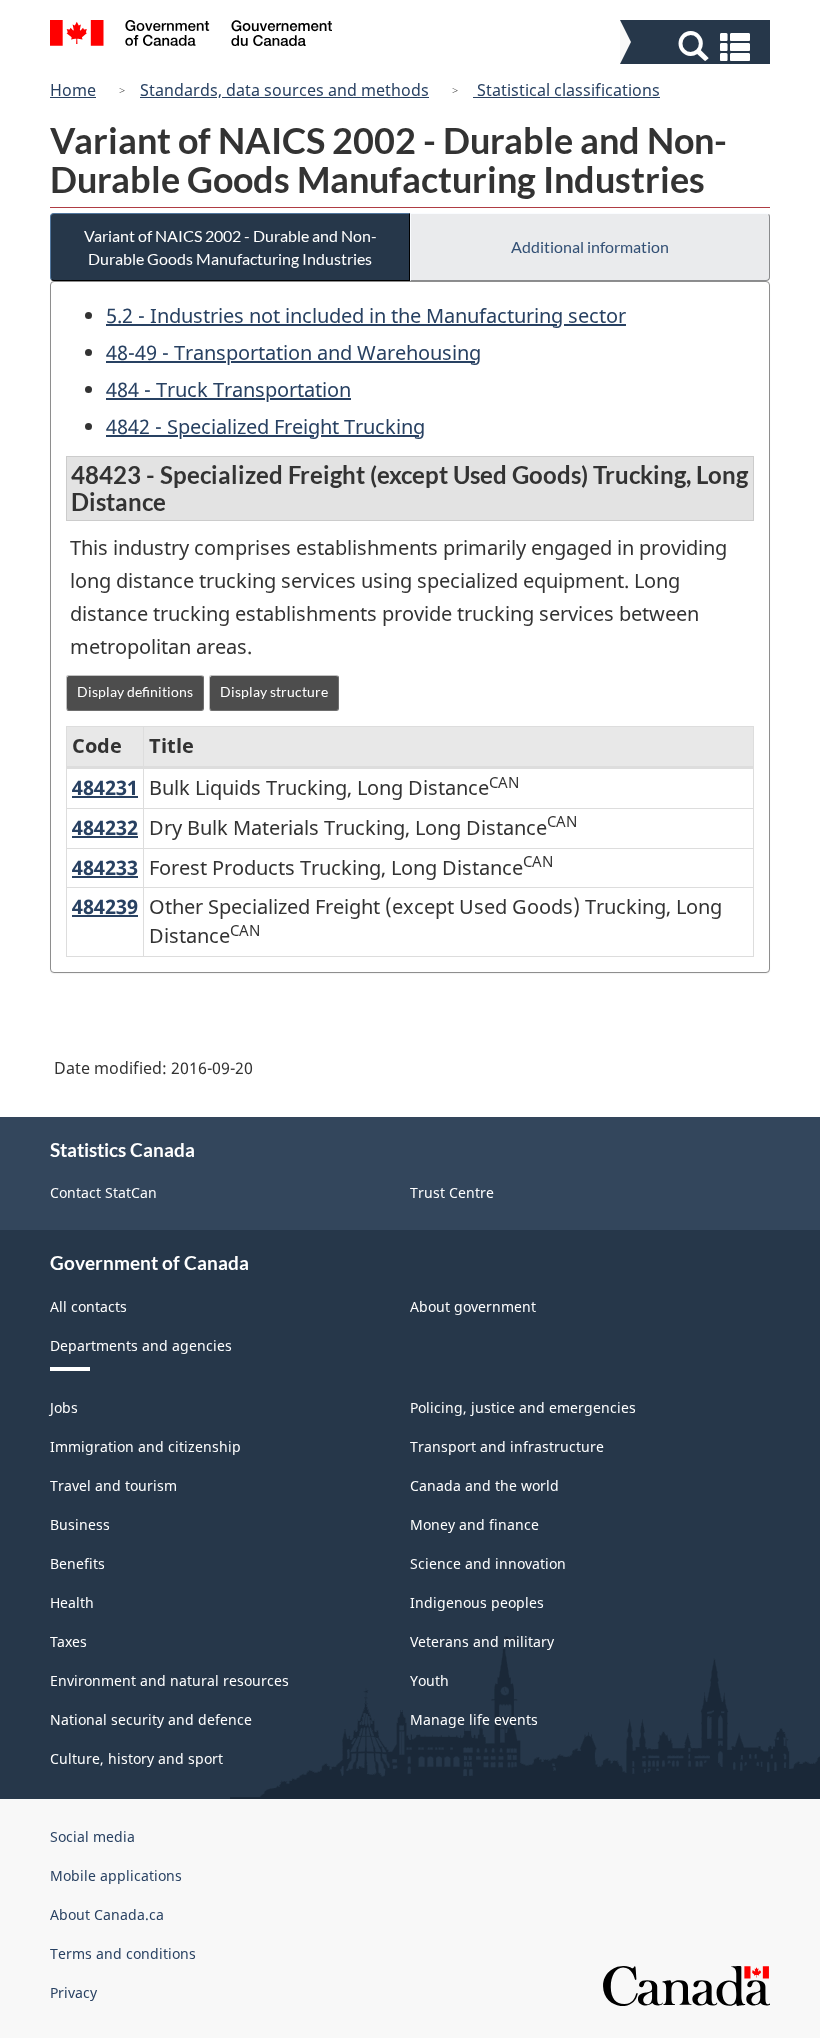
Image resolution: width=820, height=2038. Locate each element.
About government (473, 1306)
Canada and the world (484, 1485)
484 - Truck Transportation (228, 389)
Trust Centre (452, 1192)
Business (80, 1524)
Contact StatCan (103, 1192)
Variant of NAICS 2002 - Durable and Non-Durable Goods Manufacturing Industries (230, 247)
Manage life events (474, 1719)
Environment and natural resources (169, 1680)
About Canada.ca (107, 1914)
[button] (697, 46)
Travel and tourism (113, 1485)
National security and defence (151, 1719)
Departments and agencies (141, 1345)
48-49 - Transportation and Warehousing (293, 352)
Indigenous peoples (477, 1602)
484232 (105, 827)
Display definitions (135, 691)
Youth (429, 1680)
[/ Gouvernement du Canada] (191, 36)
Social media (92, 1836)
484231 (105, 787)
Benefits (77, 1563)
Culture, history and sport (136, 1758)
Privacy (73, 1992)
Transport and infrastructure (507, 1446)
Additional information (590, 246)
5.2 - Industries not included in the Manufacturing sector (366, 315)
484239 (105, 906)
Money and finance (474, 1524)
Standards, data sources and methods (284, 90)
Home (73, 90)
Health (72, 1602)
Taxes (68, 1641)
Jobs (64, 1407)
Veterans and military (482, 1641)
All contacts (88, 1306)
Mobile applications (116, 1875)
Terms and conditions (123, 1953)
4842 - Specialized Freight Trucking (265, 426)
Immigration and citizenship (145, 1446)
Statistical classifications (566, 90)
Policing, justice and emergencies (523, 1407)
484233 (105, 867)
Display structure (274, 691)
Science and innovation (488, 1563)
